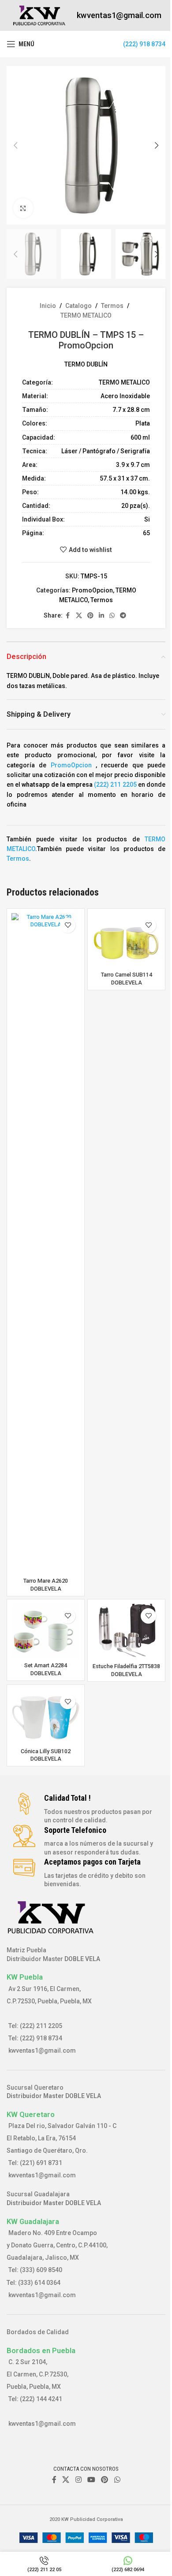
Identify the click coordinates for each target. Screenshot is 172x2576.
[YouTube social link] (91, 2480)
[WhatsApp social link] (112, 616)
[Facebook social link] (68, 616)
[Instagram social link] (78, 2480)
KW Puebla (25, 1977)
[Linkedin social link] (101, 616)
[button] (15, 145)
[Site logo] (39, 15)
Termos (112, 306)
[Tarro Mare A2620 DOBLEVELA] (46, 1244)
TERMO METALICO (86, 315)
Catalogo (79, 306)
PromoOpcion (92, 590)
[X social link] (79, 616)
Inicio (48, 306)
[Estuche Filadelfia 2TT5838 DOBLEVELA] (126, 1632)
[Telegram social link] (123, 616)
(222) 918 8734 (144, 44)
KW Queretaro (31, 2114)
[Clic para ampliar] (23, 208)
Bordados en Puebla (41, 2350)
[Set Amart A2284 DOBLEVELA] (46, 1631)
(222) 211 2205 (115, 785)
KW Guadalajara (33, 2221)
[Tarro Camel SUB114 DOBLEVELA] (126, 940)
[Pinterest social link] (90, 616)
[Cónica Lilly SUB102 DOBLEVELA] (46, 1717)
